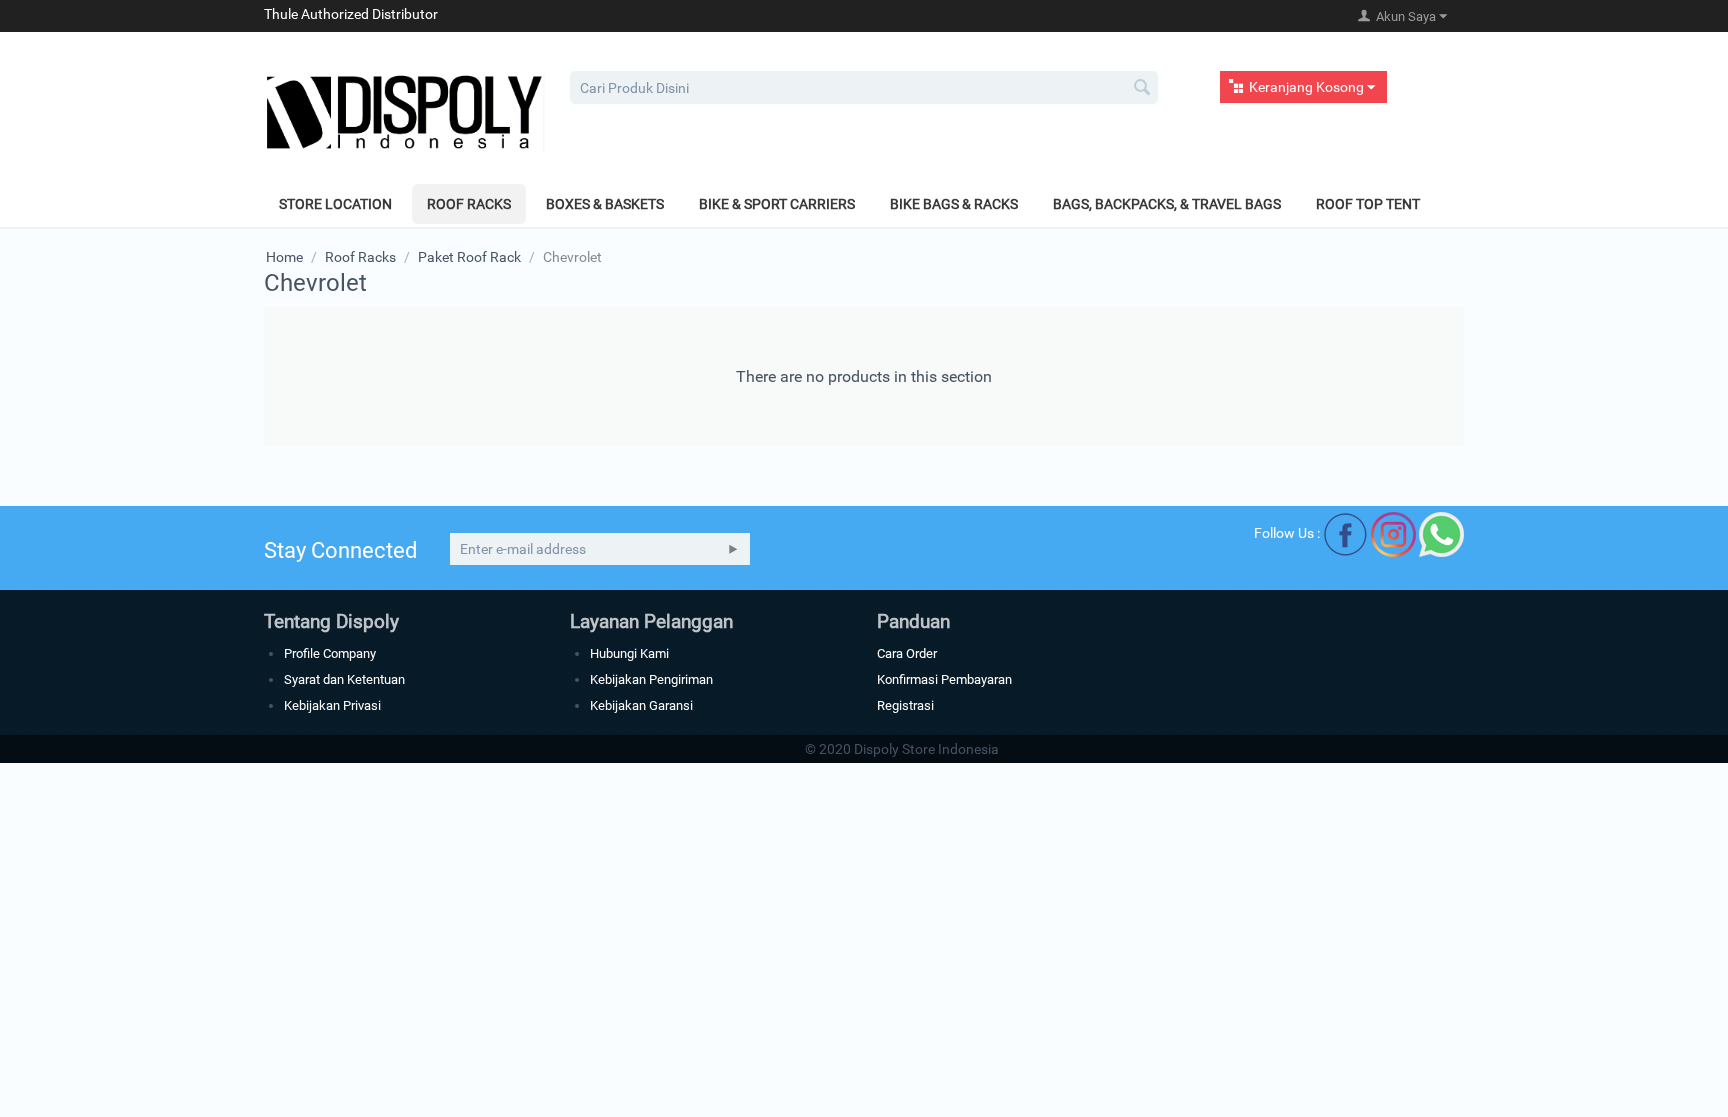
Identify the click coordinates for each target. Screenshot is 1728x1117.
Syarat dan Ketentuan (344, 679)
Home (284, 257)
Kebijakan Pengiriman (651, 679)
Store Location (335, 204)
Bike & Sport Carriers (777, 204)
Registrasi (905, 705)
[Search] (1143, 89)
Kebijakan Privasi (332, 705)
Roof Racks (469, 204)
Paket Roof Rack (469, 257)
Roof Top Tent (1368, 204)
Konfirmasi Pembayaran (944, 679)
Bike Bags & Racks (954, 204)
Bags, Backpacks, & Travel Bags (1167, 204)
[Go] (733, 549)
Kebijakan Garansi (641, 705)
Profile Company (330, 653)
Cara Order (907, 653)
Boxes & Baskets (605, 204)
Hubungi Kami (629, 653)
